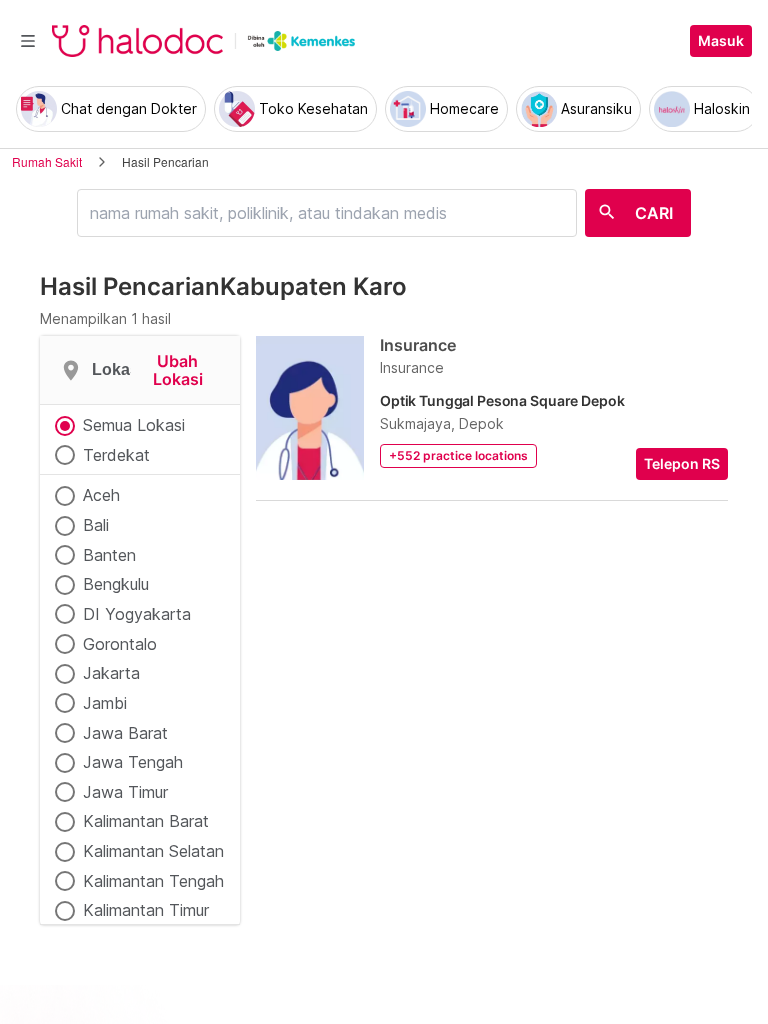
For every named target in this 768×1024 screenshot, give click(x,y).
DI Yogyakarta (137, 614)
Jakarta (111, 673)
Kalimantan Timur (146, 910)
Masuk (721, 41)
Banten (109, 555)
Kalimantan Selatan (153, 851)
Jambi (105, 703)
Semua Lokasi (134, 425)
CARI (654, 213)
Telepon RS (682, 464)
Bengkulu (116, 584)
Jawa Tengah (133, 762)
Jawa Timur (125, 792)
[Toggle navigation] (28, 41)
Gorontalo (120, 644)
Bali (96, 525)
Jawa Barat (125, 733)
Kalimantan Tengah (153, 881)
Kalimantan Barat (146, 821)
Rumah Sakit (47, 161)
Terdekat (116, 455)
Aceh (101, 495)
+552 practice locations (458, 456)
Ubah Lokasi (178, 370)
